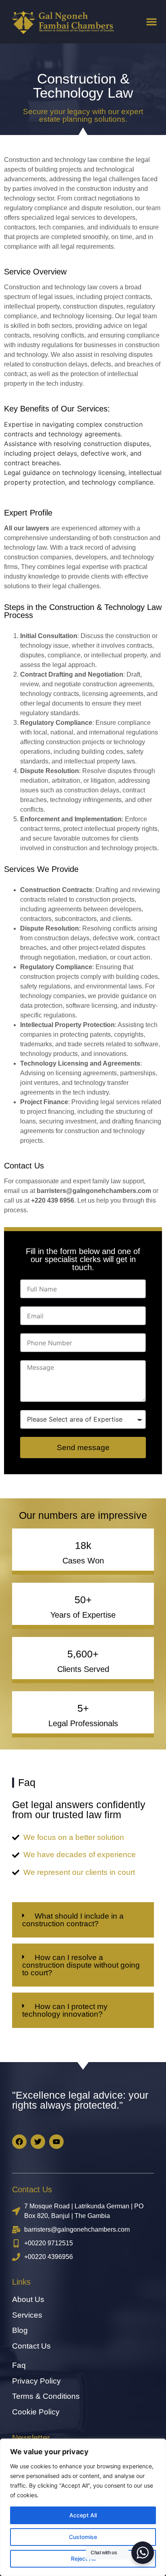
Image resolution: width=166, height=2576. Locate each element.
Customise (83, 2537)
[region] (83, 2507)
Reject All (83, 2559)
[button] (151, 22)
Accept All (83, 2515)
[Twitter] (38, 2142)
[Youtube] (56, 2142)
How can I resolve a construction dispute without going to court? (81, 1965)
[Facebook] (19, 2142)
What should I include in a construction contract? (73, 1920)
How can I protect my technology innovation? (65, 2010)
